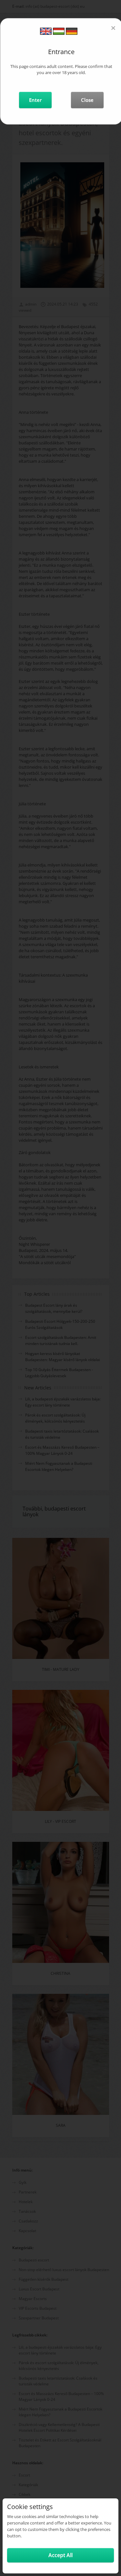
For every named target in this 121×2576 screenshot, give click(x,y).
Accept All (60, 2555)
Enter (35, 100)
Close (87, 100)
